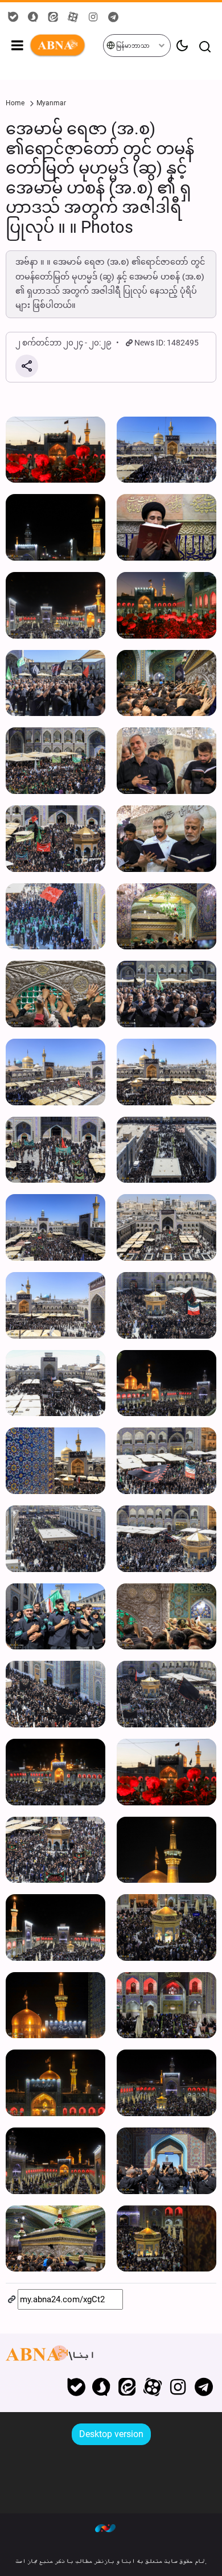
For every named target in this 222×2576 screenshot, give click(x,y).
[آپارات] (153, 2387)
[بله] (76, 2387)
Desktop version (111, 2434)
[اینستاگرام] (178, 2387)
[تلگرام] (203, 2387)
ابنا (66, 46)
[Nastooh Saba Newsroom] (111, 2528)
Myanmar (51, 103)
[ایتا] (127, 2387)
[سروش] (102, 2387)
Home (15, 103)
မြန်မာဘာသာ (132, 46)
